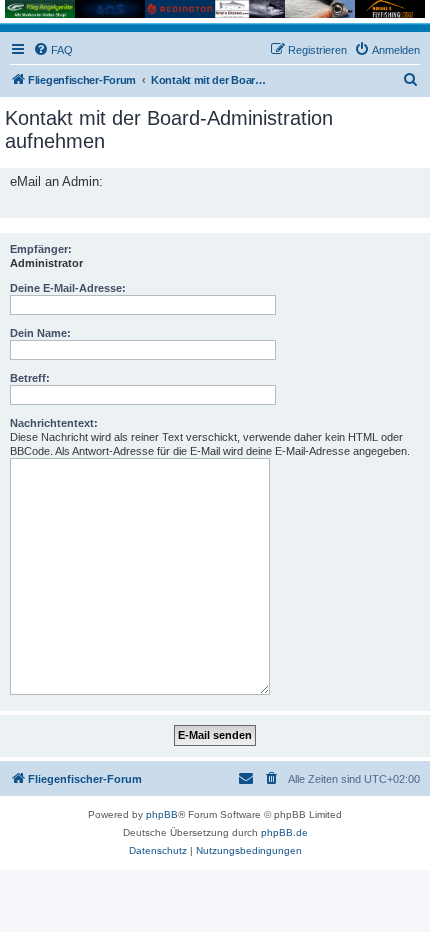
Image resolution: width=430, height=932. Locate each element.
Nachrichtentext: (54, 423)
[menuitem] (53, 50)
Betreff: (30, 378)
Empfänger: (41, 249)
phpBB (162, 814)
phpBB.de (284, 832)
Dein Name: (40, 333)
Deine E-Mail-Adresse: (68, 288)
